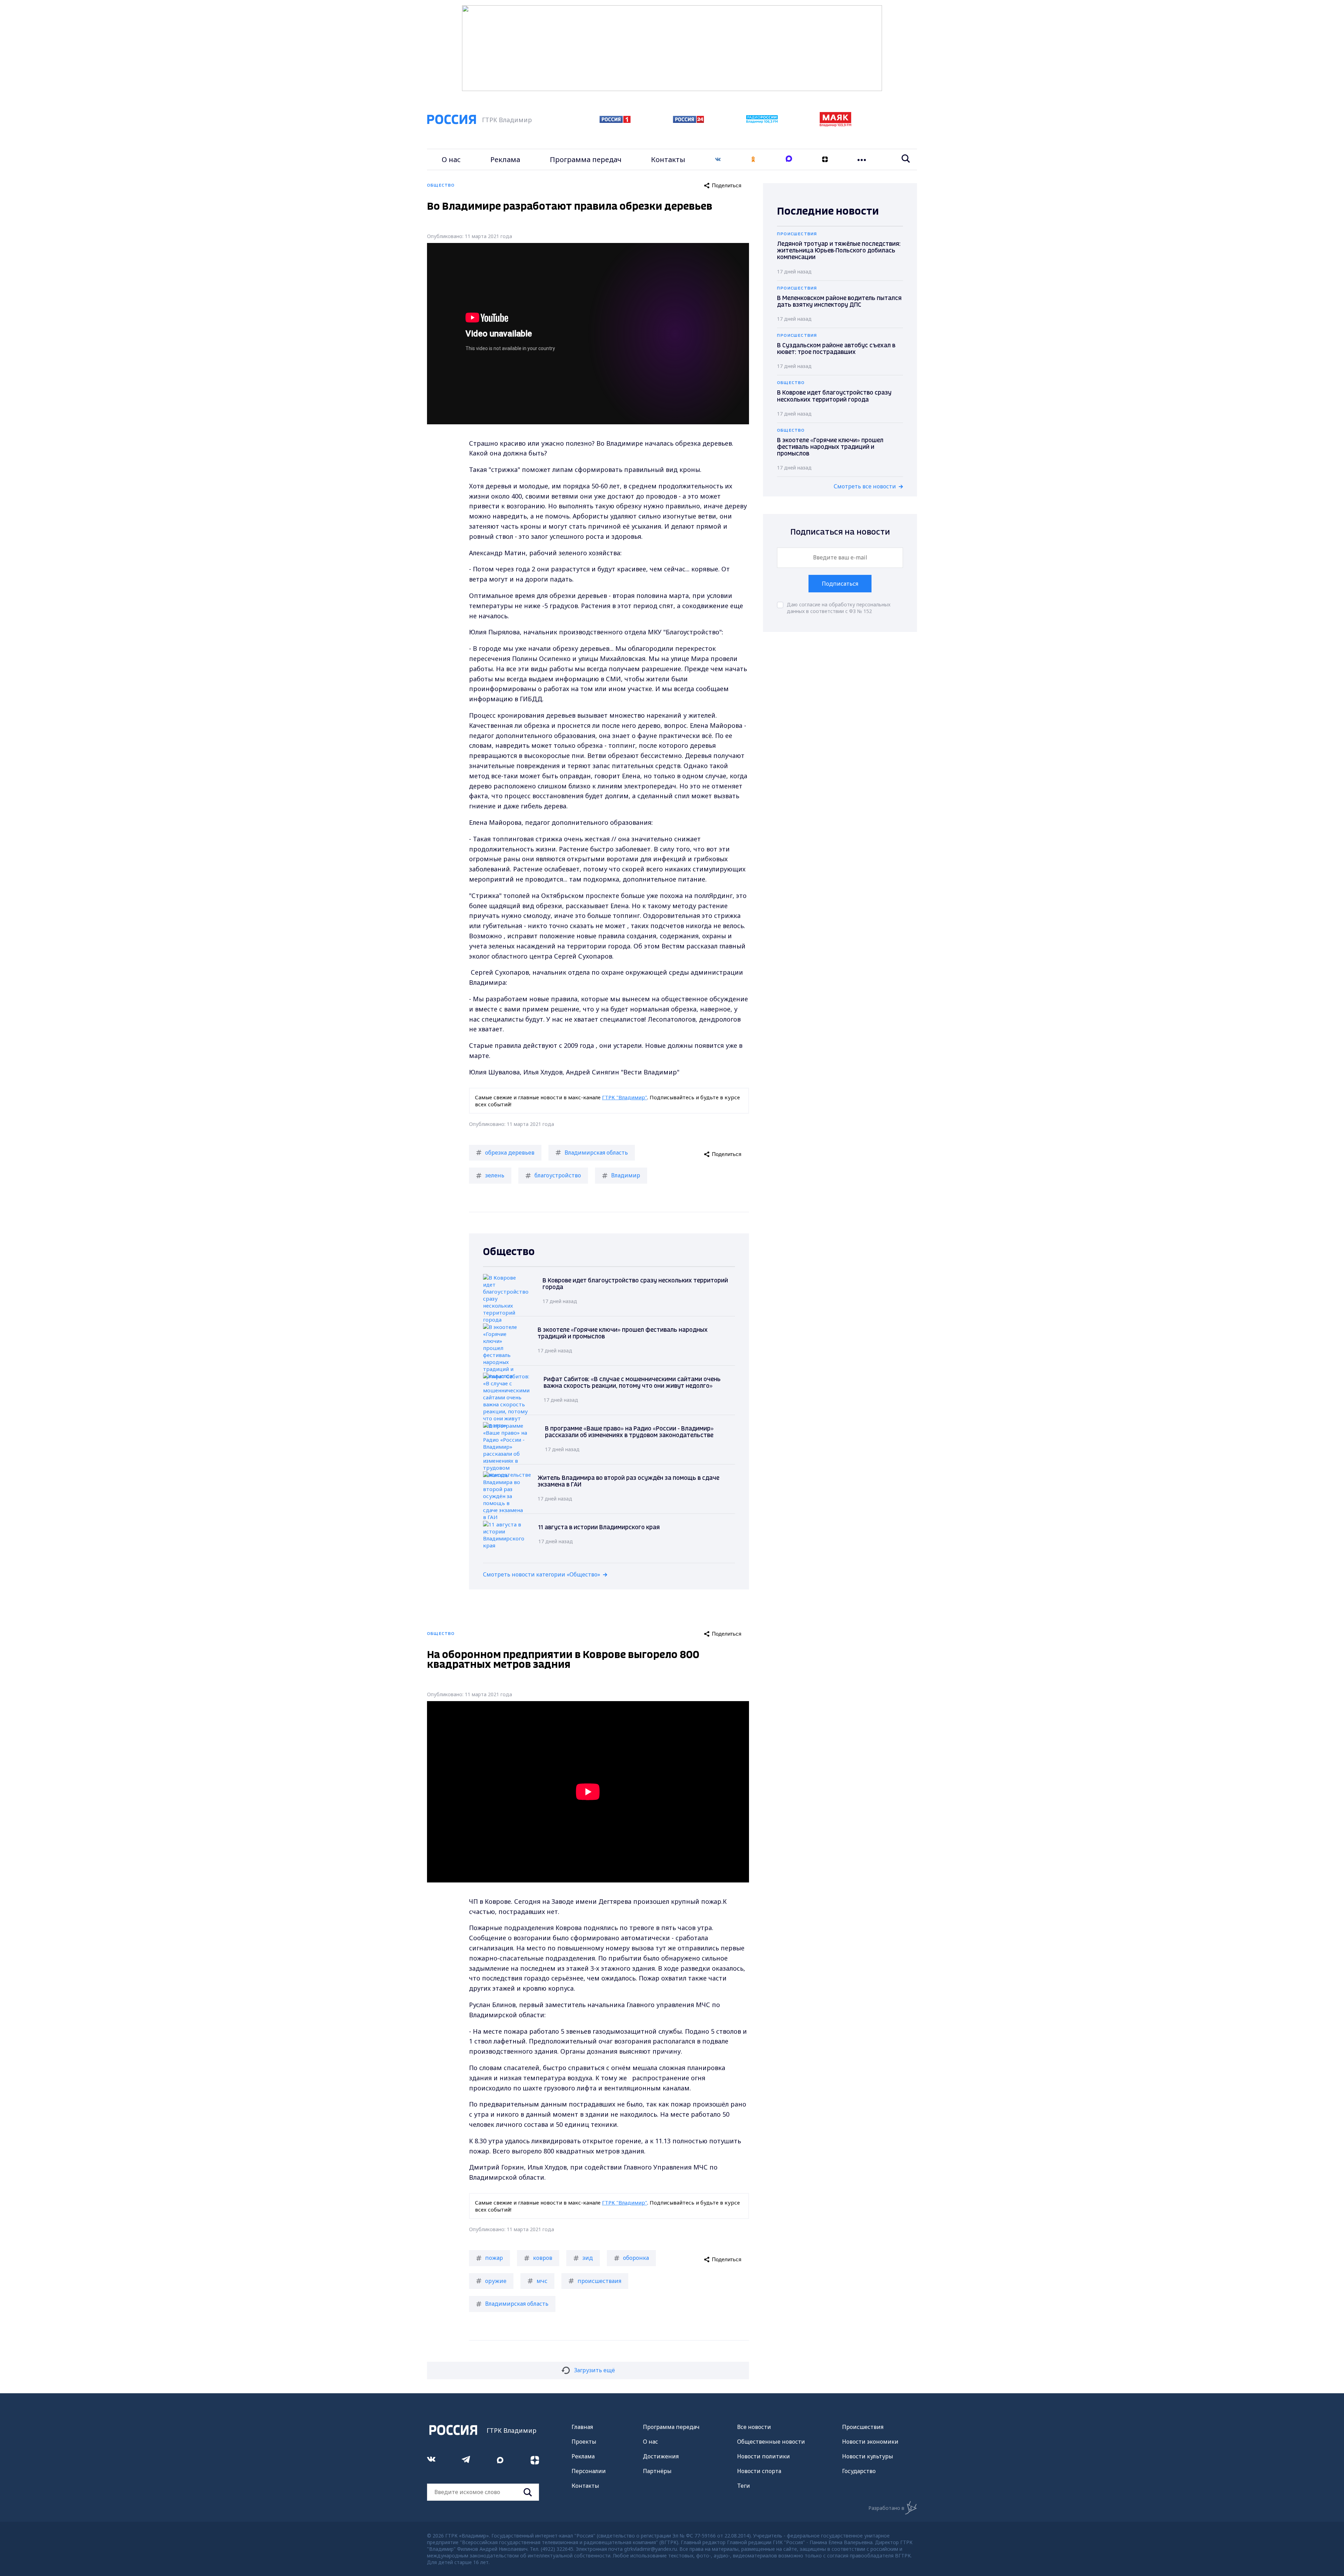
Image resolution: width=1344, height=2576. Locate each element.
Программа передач (586, 159)
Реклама (505, 159)
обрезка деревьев (510, 1153)
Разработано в (886, 2508)
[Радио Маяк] (835, 125)
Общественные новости (771, 2442)
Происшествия (863, 2427)
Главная (582, 2427)
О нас (451, 159)
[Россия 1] (615, 121)
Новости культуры (868, 2456)
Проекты (584, 2442)
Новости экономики (870, 2442)
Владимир (626, 1175)
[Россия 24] (688, 121)
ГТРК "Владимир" (625, 1097)
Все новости (754, 2427)
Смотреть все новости (865, 486)
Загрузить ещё (594, 2370)
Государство (859, 2471)
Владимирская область (596, 1153)
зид (588, 2258)
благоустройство (558, 1175)
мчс (542, 2281)
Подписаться (840, 584)
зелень (495, 1175)
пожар (494, 2258)
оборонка (636, 2258)
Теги (744, 2486)
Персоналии (589, 2471)
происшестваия (599, 2281)
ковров (543, 2258)
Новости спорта (759, 2471)
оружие (496, 2281)
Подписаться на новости (840, 532)
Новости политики (764, 2456)
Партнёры (657, 2471)
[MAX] (789, 159)
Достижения (661, 2456)
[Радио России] (762, 121)
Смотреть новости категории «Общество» (542, 1574)
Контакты (668, 159)
